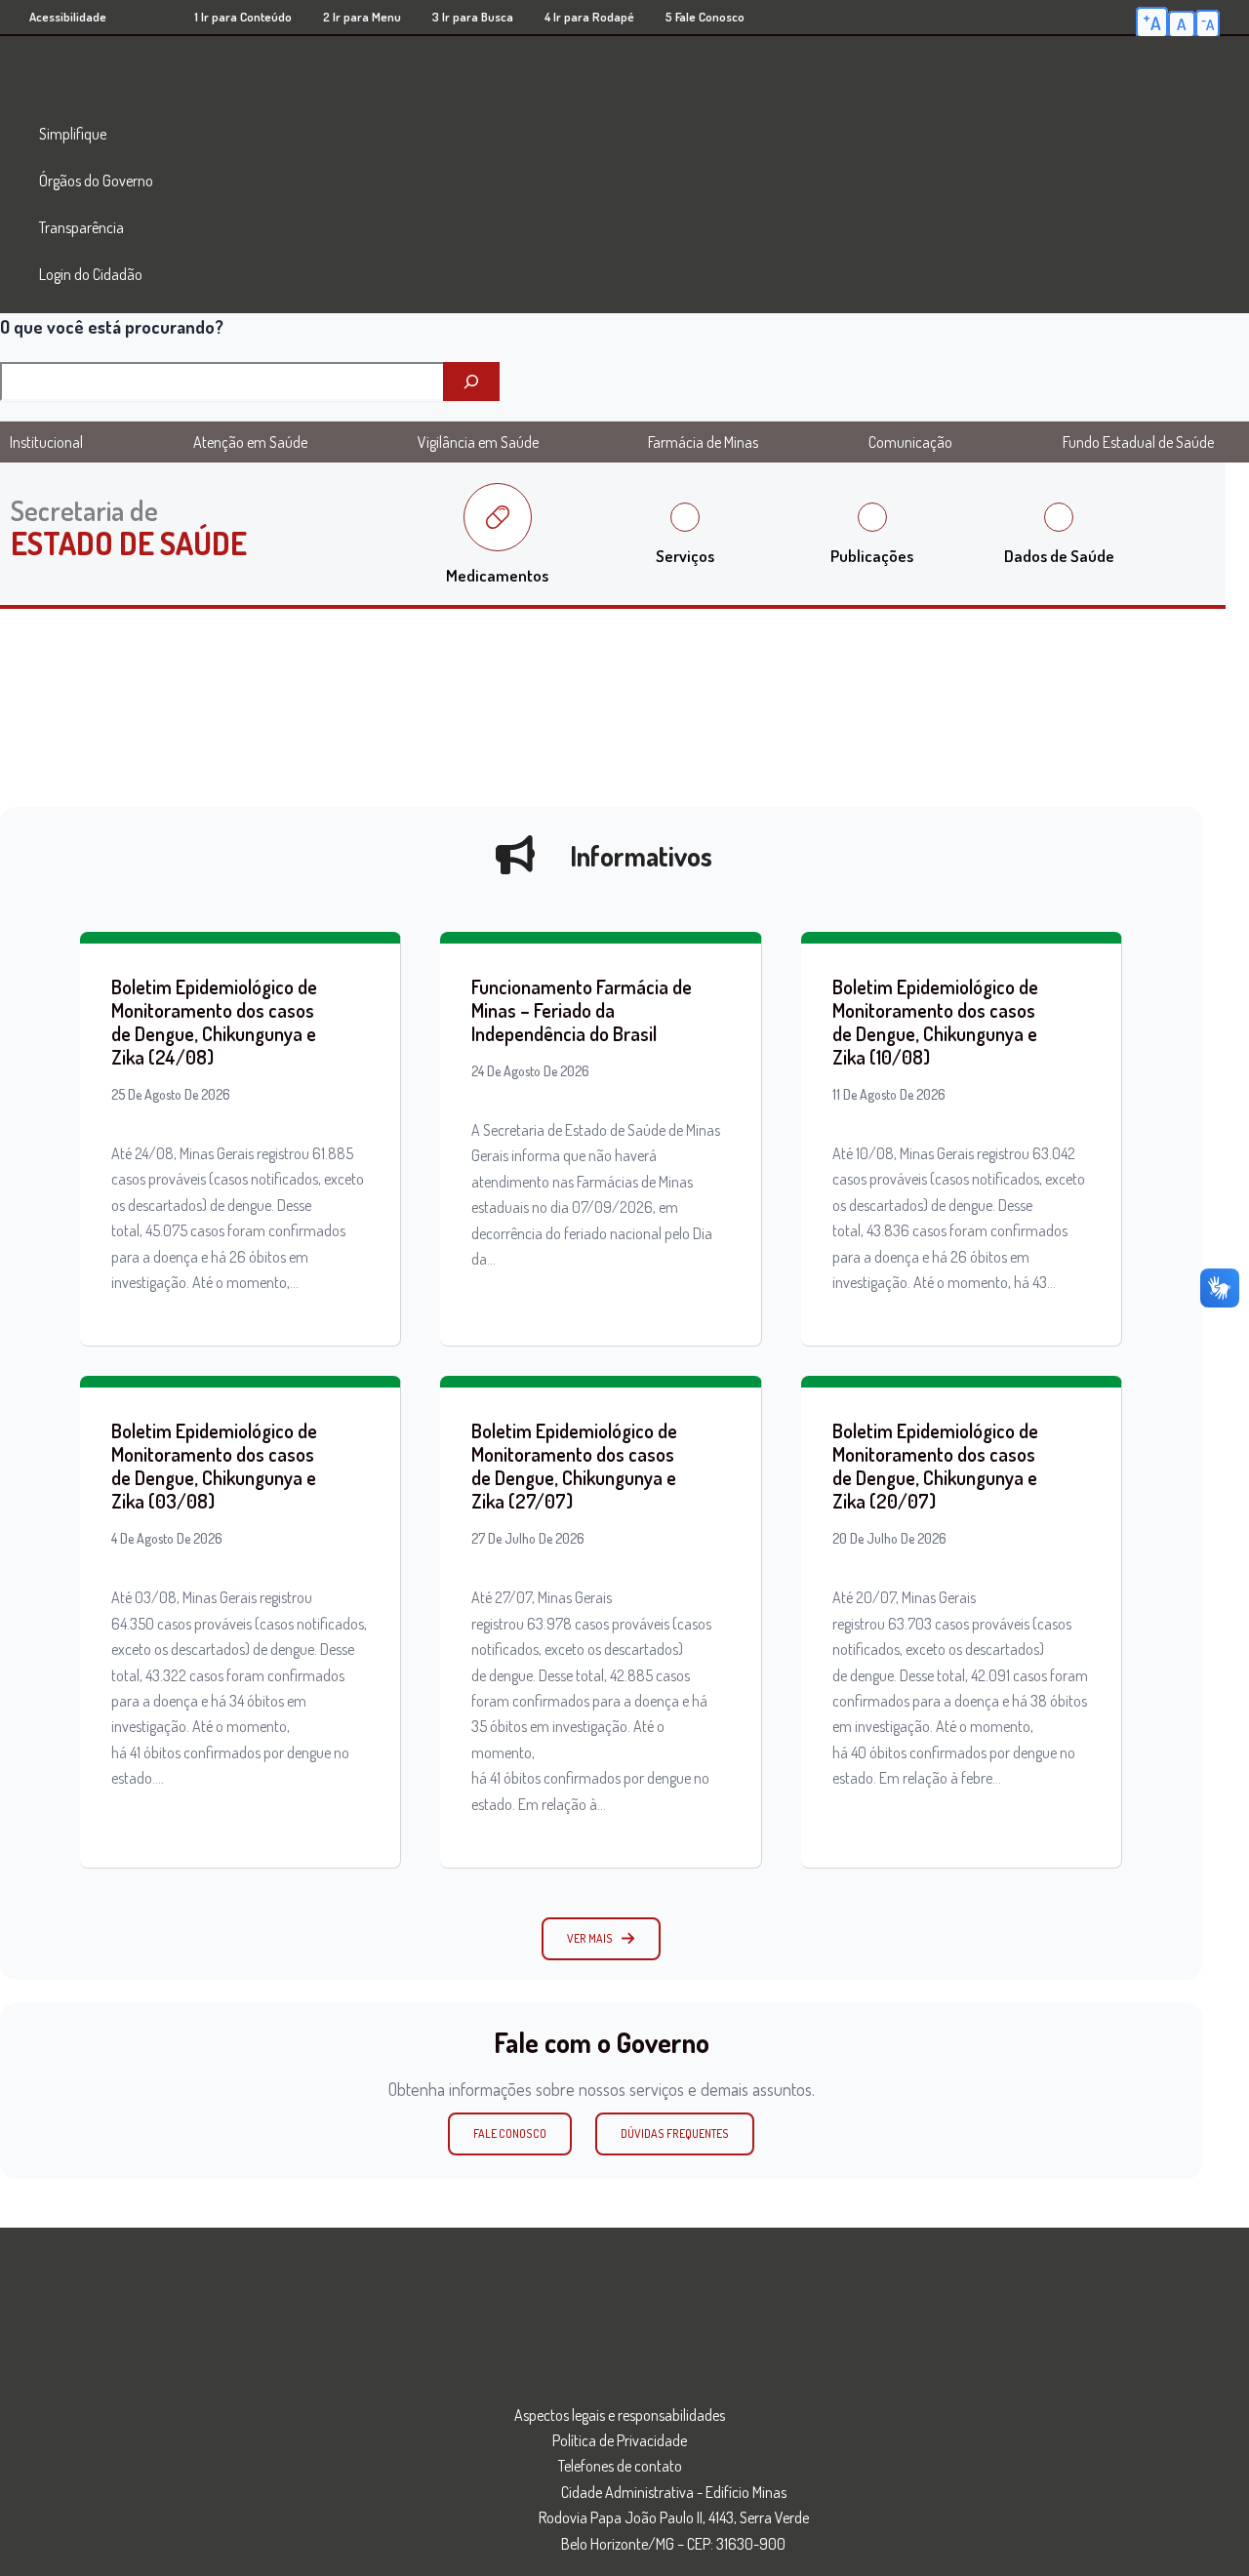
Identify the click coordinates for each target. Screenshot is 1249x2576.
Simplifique (73, 134)
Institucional (46, 442)
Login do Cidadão (91, 274)
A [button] (1152, 21)
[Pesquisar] (471, 382)
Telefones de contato (620, 2466)
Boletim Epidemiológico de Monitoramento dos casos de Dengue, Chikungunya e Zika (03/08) (214, 1466)
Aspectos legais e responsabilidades (620, 2415)
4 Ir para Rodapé (589, 17)
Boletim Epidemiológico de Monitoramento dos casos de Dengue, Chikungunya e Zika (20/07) (935, 1466)
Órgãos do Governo (96, 181)
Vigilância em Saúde (478, 442)
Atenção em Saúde (250, 442)
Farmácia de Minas (703, 442)
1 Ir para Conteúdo (243, 17)
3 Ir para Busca (473, 17)
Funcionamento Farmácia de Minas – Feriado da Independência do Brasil (582, 1010)
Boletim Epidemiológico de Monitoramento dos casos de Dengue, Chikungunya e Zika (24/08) (214, 1022)
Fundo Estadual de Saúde (1138, 442)
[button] (601, 1939)
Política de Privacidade (620, 2440)
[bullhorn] (515, 855)
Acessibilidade (68, 17)
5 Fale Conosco (705, 17)
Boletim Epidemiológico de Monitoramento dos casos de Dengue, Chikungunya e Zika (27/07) (574, 1466)
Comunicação (910, 442)
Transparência (81, 227)
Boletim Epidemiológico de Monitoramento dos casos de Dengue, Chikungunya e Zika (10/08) (935, 1022)
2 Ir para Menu (362, 17)
